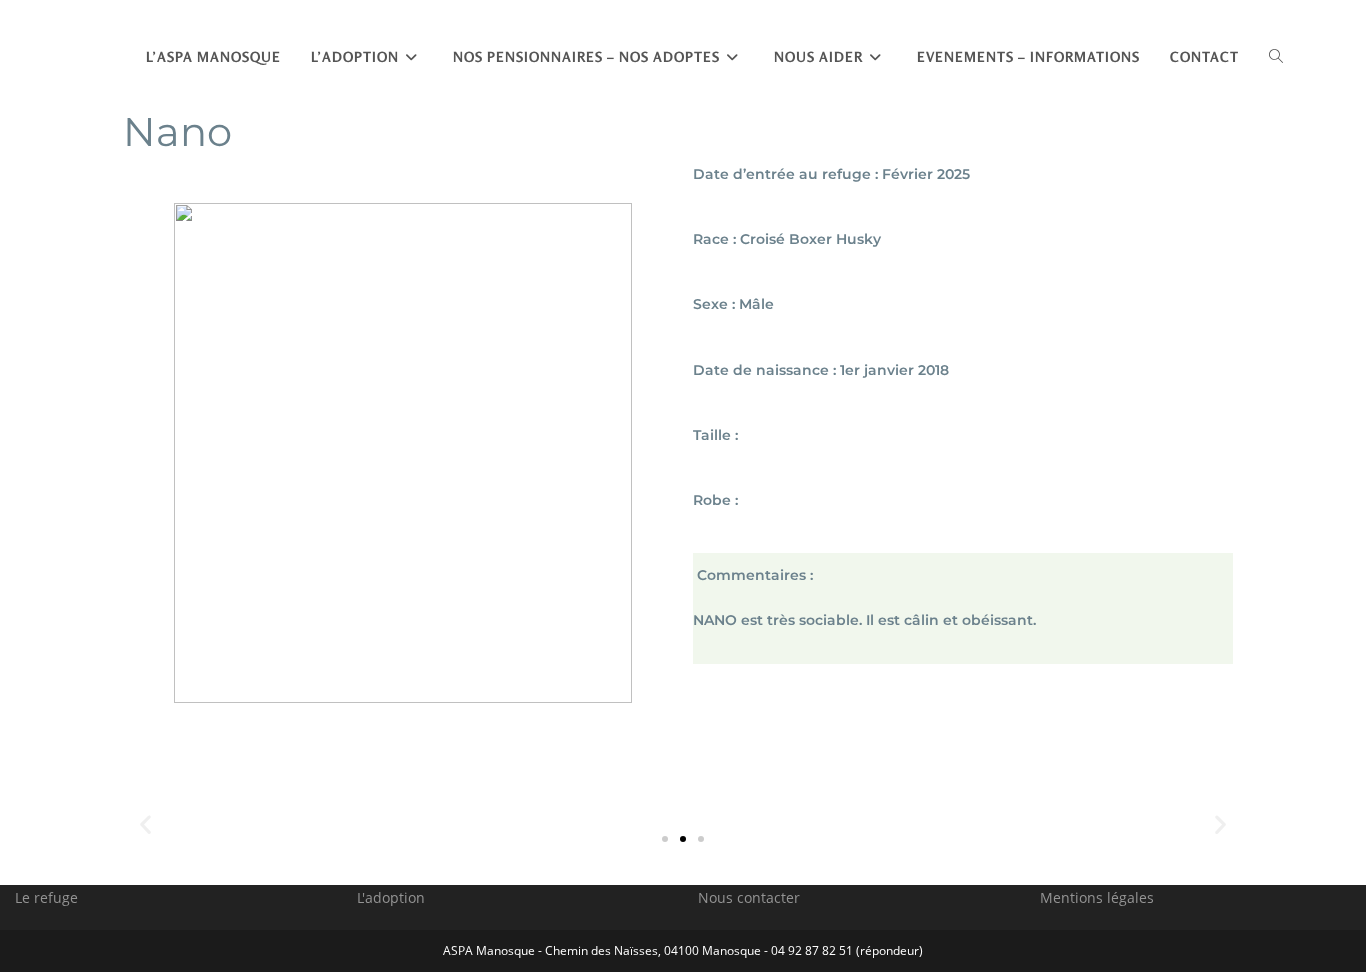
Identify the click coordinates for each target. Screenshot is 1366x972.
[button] (665, 839)
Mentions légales (1097, 897)
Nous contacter (749, 897)
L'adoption (391, 897)
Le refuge (46, 897)
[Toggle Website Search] (1276, 57)
